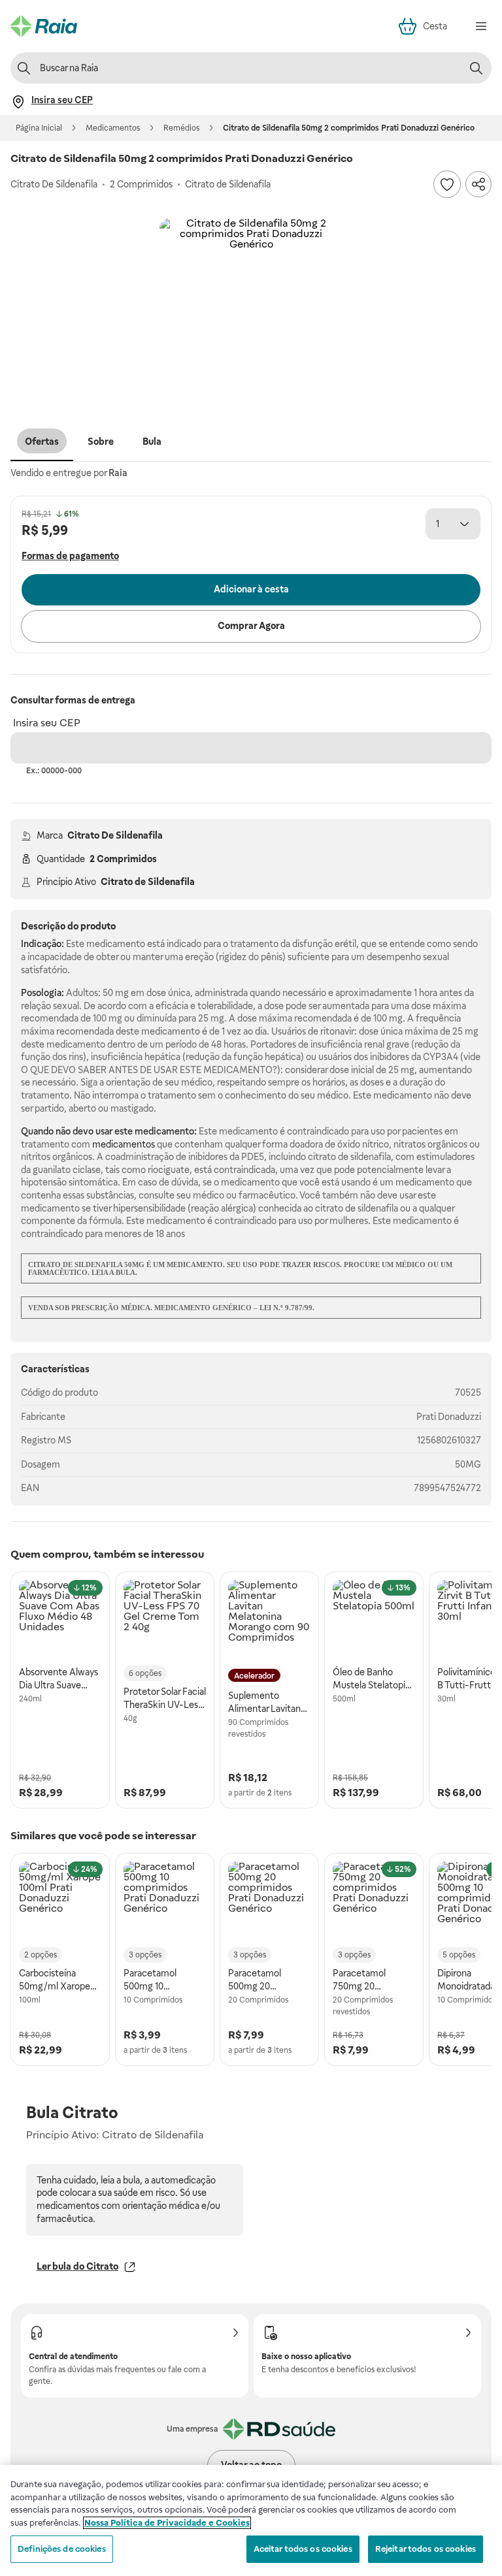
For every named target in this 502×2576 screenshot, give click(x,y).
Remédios (181, 128)
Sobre (101, 442)
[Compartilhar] (478, 184)
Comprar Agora (251, 626)
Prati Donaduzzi (449, 1417)
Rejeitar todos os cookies (426, 2549)
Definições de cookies (62, 2549)
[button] (251, 310)
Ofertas (42, 442)
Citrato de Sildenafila (148, 882)
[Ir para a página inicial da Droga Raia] (44, 26)
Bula (152, 442)
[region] (251, 2520)
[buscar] (476, 68)
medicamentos (124, 1144)
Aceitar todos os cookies (303, 2549)
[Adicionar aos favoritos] (447, 184)
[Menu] (481, 26)
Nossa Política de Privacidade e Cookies (167, 2523)
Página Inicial (39, 128)
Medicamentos (113, 128)
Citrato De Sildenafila (115, 835)
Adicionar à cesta (251, 589)
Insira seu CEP (47, 723)
